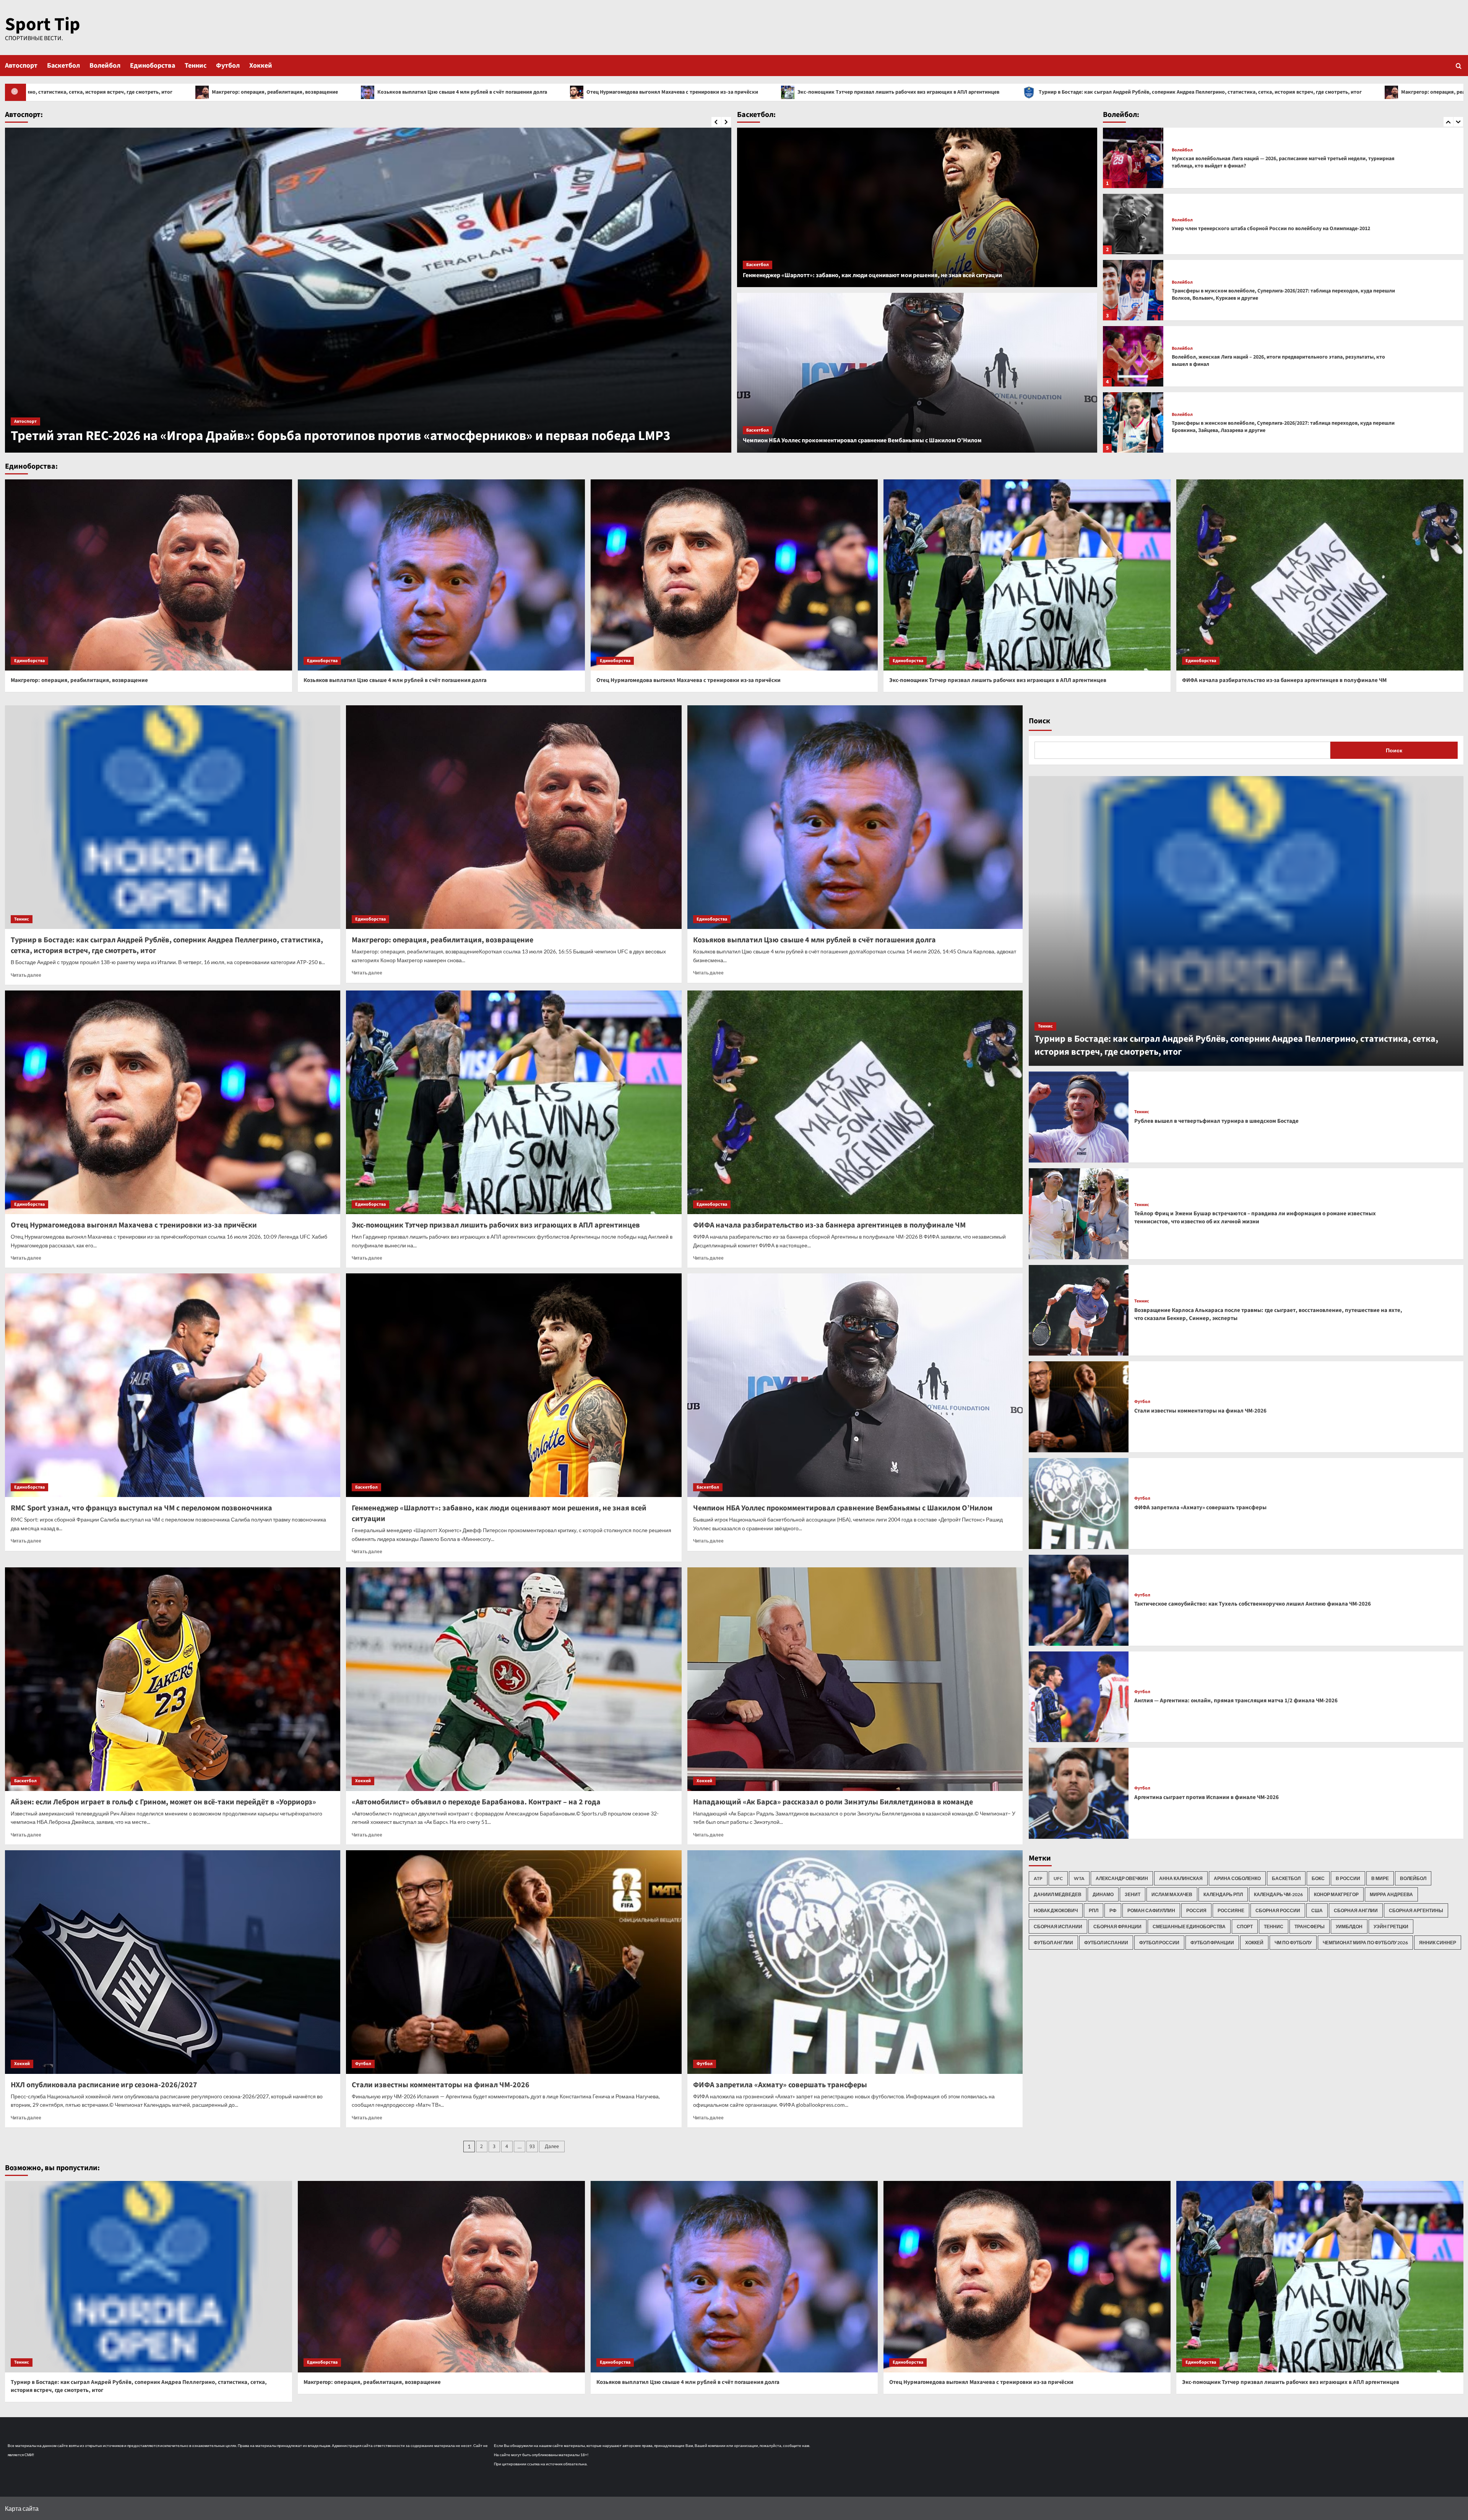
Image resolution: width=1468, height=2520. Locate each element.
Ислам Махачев (1172, 1894)
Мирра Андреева (1391, 1894)
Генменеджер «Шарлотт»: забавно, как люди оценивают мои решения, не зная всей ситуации (872, 275)
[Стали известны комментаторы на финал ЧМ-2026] (514, 1962)
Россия (1196, 1910)
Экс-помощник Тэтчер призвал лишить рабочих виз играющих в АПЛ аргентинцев (230, 92)
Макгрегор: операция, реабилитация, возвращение (795, 92)
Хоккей (261, 66)
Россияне (1231, 1910)
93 (532, 2147)
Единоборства (153, 66)
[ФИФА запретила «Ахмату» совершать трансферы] (855, 1962)
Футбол (228, 66)
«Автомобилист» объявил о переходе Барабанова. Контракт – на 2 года (476, 1802)
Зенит (1133, 1894)
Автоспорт (21, 66)
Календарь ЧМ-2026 (1278, 1894)
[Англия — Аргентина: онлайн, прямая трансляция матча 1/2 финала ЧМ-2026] (1079, 1697)
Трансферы (1310, 1927)
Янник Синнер (1438, 1943)
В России (1348, 1878)
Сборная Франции (1117, 1927)
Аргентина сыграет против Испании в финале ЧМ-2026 (1207, 1797)
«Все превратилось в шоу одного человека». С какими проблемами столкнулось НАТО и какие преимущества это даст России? (367, 427)
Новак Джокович (1056, 1910)
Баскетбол (63, 66)
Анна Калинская (1181, 1878)
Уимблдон (1349, 1927)
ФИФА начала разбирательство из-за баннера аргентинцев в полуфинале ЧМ (1284, 680)
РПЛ (1094, 1910)
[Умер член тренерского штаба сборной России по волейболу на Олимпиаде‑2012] (1133, 356)
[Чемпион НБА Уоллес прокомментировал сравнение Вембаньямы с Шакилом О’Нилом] (917, 373)
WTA (1079, 1878)
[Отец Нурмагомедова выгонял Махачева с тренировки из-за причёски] (734, 575)
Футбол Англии (1053, 1943)
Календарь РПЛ (1223, 1894)
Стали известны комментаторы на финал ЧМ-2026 (441, 2085)
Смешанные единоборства (1189, 1927)
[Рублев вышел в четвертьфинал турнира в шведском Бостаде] (1079, 1117)
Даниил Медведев (1058, 1894)
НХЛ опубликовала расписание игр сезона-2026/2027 (104, 2085)
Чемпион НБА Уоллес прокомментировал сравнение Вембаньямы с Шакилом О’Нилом (862, 440)
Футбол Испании (1106, 1943)
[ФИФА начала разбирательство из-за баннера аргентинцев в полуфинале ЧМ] (1320, 575)
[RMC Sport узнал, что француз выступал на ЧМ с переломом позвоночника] (173, 1385)
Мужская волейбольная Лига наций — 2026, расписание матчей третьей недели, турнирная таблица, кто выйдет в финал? (1283, 295)
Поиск (1039, 721)
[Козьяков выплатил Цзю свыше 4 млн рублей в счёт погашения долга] (441, 575)
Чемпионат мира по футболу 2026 (1365, 1943)
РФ (1113, 1910)
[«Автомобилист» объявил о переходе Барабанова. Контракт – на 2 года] (514, 1679)
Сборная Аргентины (1416, 1910)
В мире (1380, 1878)
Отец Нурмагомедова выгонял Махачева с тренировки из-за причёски (1193, 92)
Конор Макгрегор (1336, 1894)
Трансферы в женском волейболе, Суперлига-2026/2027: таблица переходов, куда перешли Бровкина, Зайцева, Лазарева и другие (1283, 229)
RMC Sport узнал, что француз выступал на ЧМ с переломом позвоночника (141, 1508)
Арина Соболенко (1237, 1878)
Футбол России (1159, 1943)
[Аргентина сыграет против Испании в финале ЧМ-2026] (1079, 1793)
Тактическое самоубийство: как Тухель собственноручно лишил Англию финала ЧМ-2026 (1253, 1604)
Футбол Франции (1212, 1943)
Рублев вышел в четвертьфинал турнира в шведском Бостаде (1216, 1121)
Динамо (1103, 1894)
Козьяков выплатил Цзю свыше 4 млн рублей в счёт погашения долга (983, 92)
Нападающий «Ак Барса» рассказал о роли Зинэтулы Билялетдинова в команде (833, 1802)
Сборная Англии (1356, 1910)
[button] (1459, 66)
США (1317, 1910)
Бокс (1318, 1878)
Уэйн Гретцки (1391, 1927)
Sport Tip (43, 24)
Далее (552, 2147)
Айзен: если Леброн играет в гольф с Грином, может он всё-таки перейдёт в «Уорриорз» (163, 1802)
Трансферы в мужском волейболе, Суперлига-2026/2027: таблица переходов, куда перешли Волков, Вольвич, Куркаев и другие (1283, 427)
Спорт (1245, 1927)
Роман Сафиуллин (1151, 1910)
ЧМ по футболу (1293, 1943)
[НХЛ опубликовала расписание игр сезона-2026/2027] (173, 1962)
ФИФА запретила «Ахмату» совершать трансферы (780, 2085)
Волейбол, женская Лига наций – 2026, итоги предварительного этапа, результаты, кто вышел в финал (1278, 162)
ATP (1038, 1878)
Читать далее (26, 975)
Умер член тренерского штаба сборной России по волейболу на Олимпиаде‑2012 (1271, 361)
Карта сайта (22, 2508)
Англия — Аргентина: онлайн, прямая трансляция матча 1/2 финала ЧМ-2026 (1236, 1701)
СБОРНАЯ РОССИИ (1278, 1910)
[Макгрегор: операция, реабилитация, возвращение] (149, 575)
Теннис (196, 66)
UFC (1058, 1878)
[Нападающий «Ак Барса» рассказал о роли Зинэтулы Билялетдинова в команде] (855, 1679)
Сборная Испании (1058, 1927)
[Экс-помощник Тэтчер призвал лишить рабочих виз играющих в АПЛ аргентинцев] (1027, 575)
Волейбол (105, 66)
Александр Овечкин (1122, 1878)
